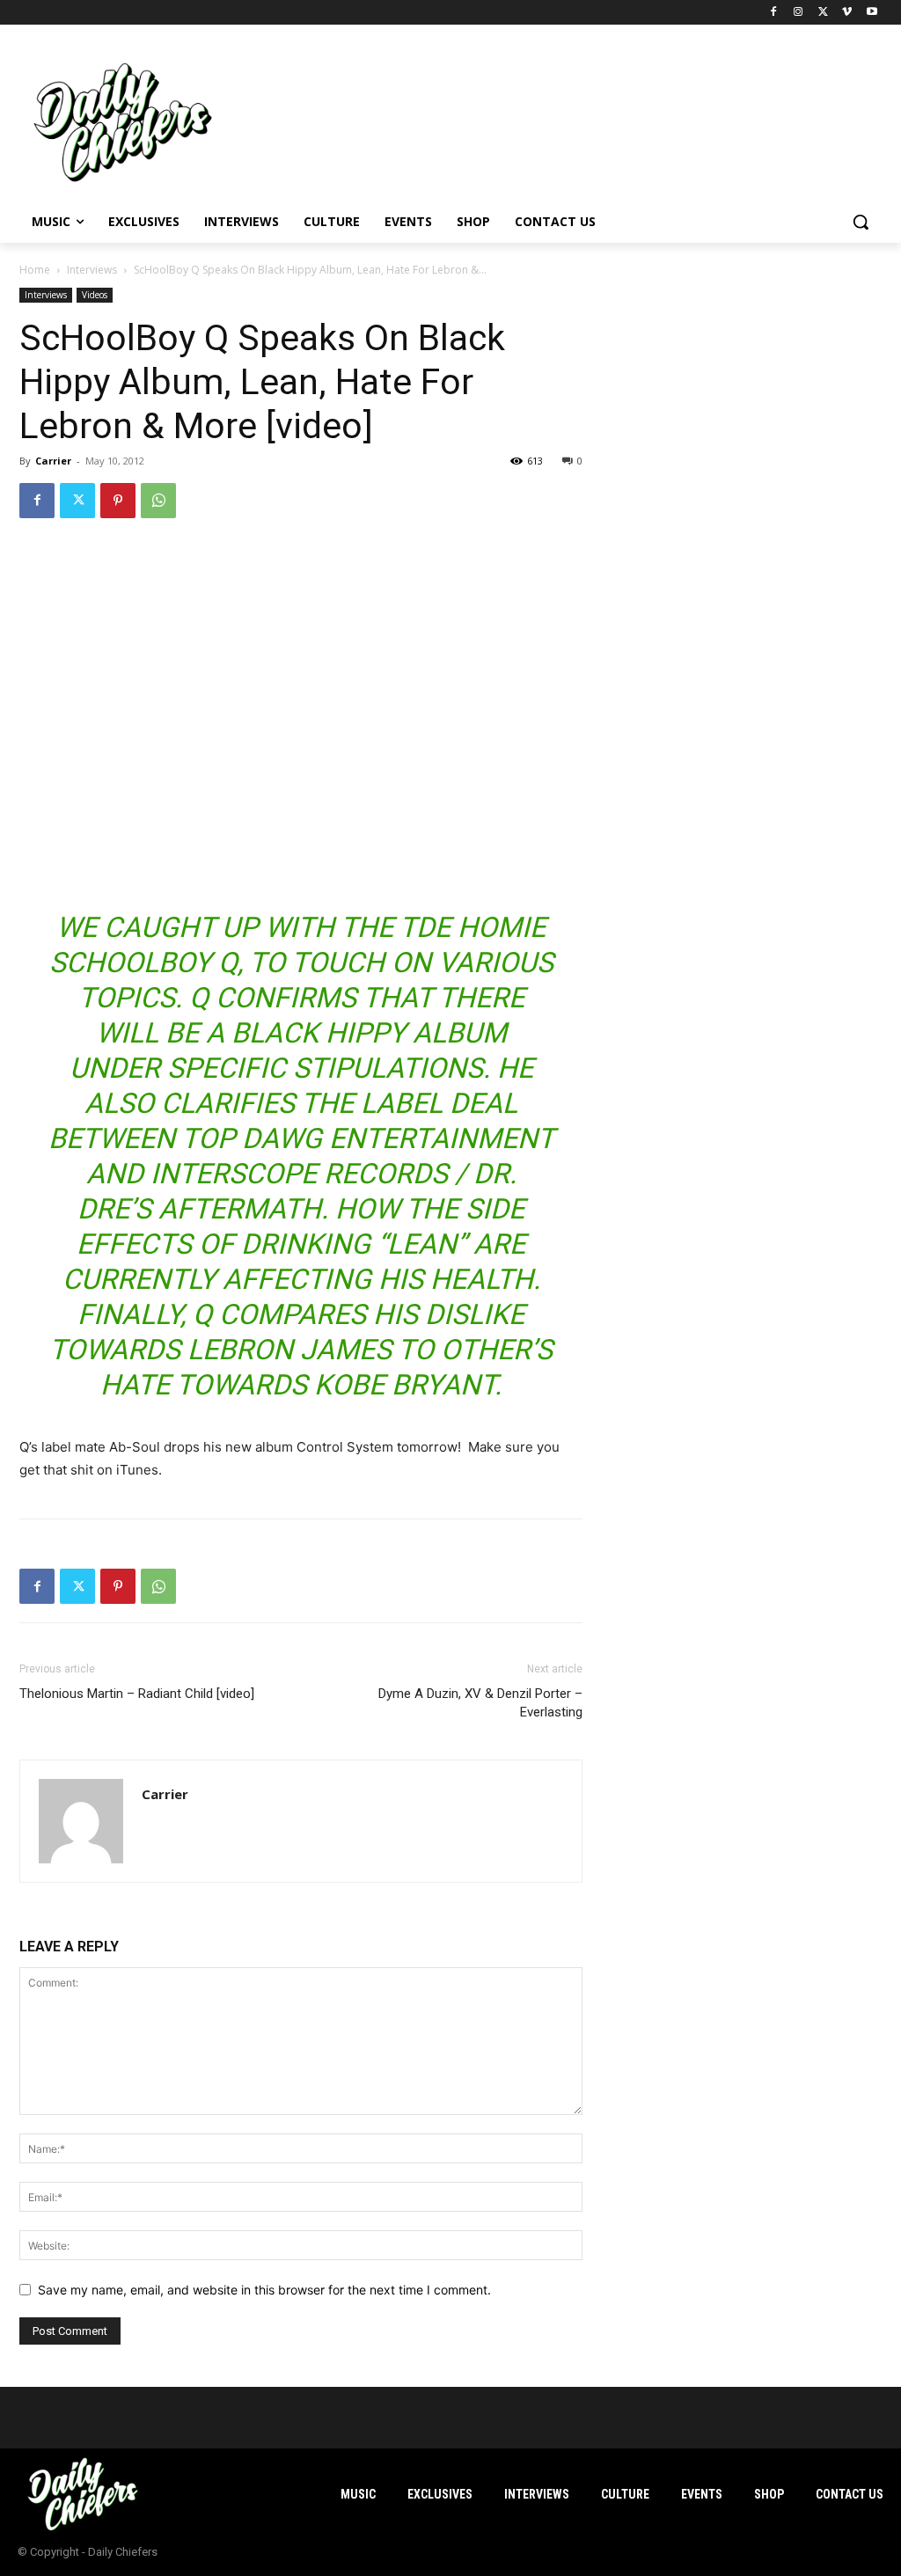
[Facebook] (774, 13)
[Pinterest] (118, 501)
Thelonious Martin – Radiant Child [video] (137, 1694)
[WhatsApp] (158, 501)
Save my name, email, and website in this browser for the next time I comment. (264, 2290)
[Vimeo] (847, 13)
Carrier (53, 461)
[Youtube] (872, 13)
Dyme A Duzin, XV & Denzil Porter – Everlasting (480, 1703)
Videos (95, 295)
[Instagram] (798, 13)
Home (35, 270)
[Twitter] (823, 13)
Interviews (92, 270)
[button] (861, 222)
